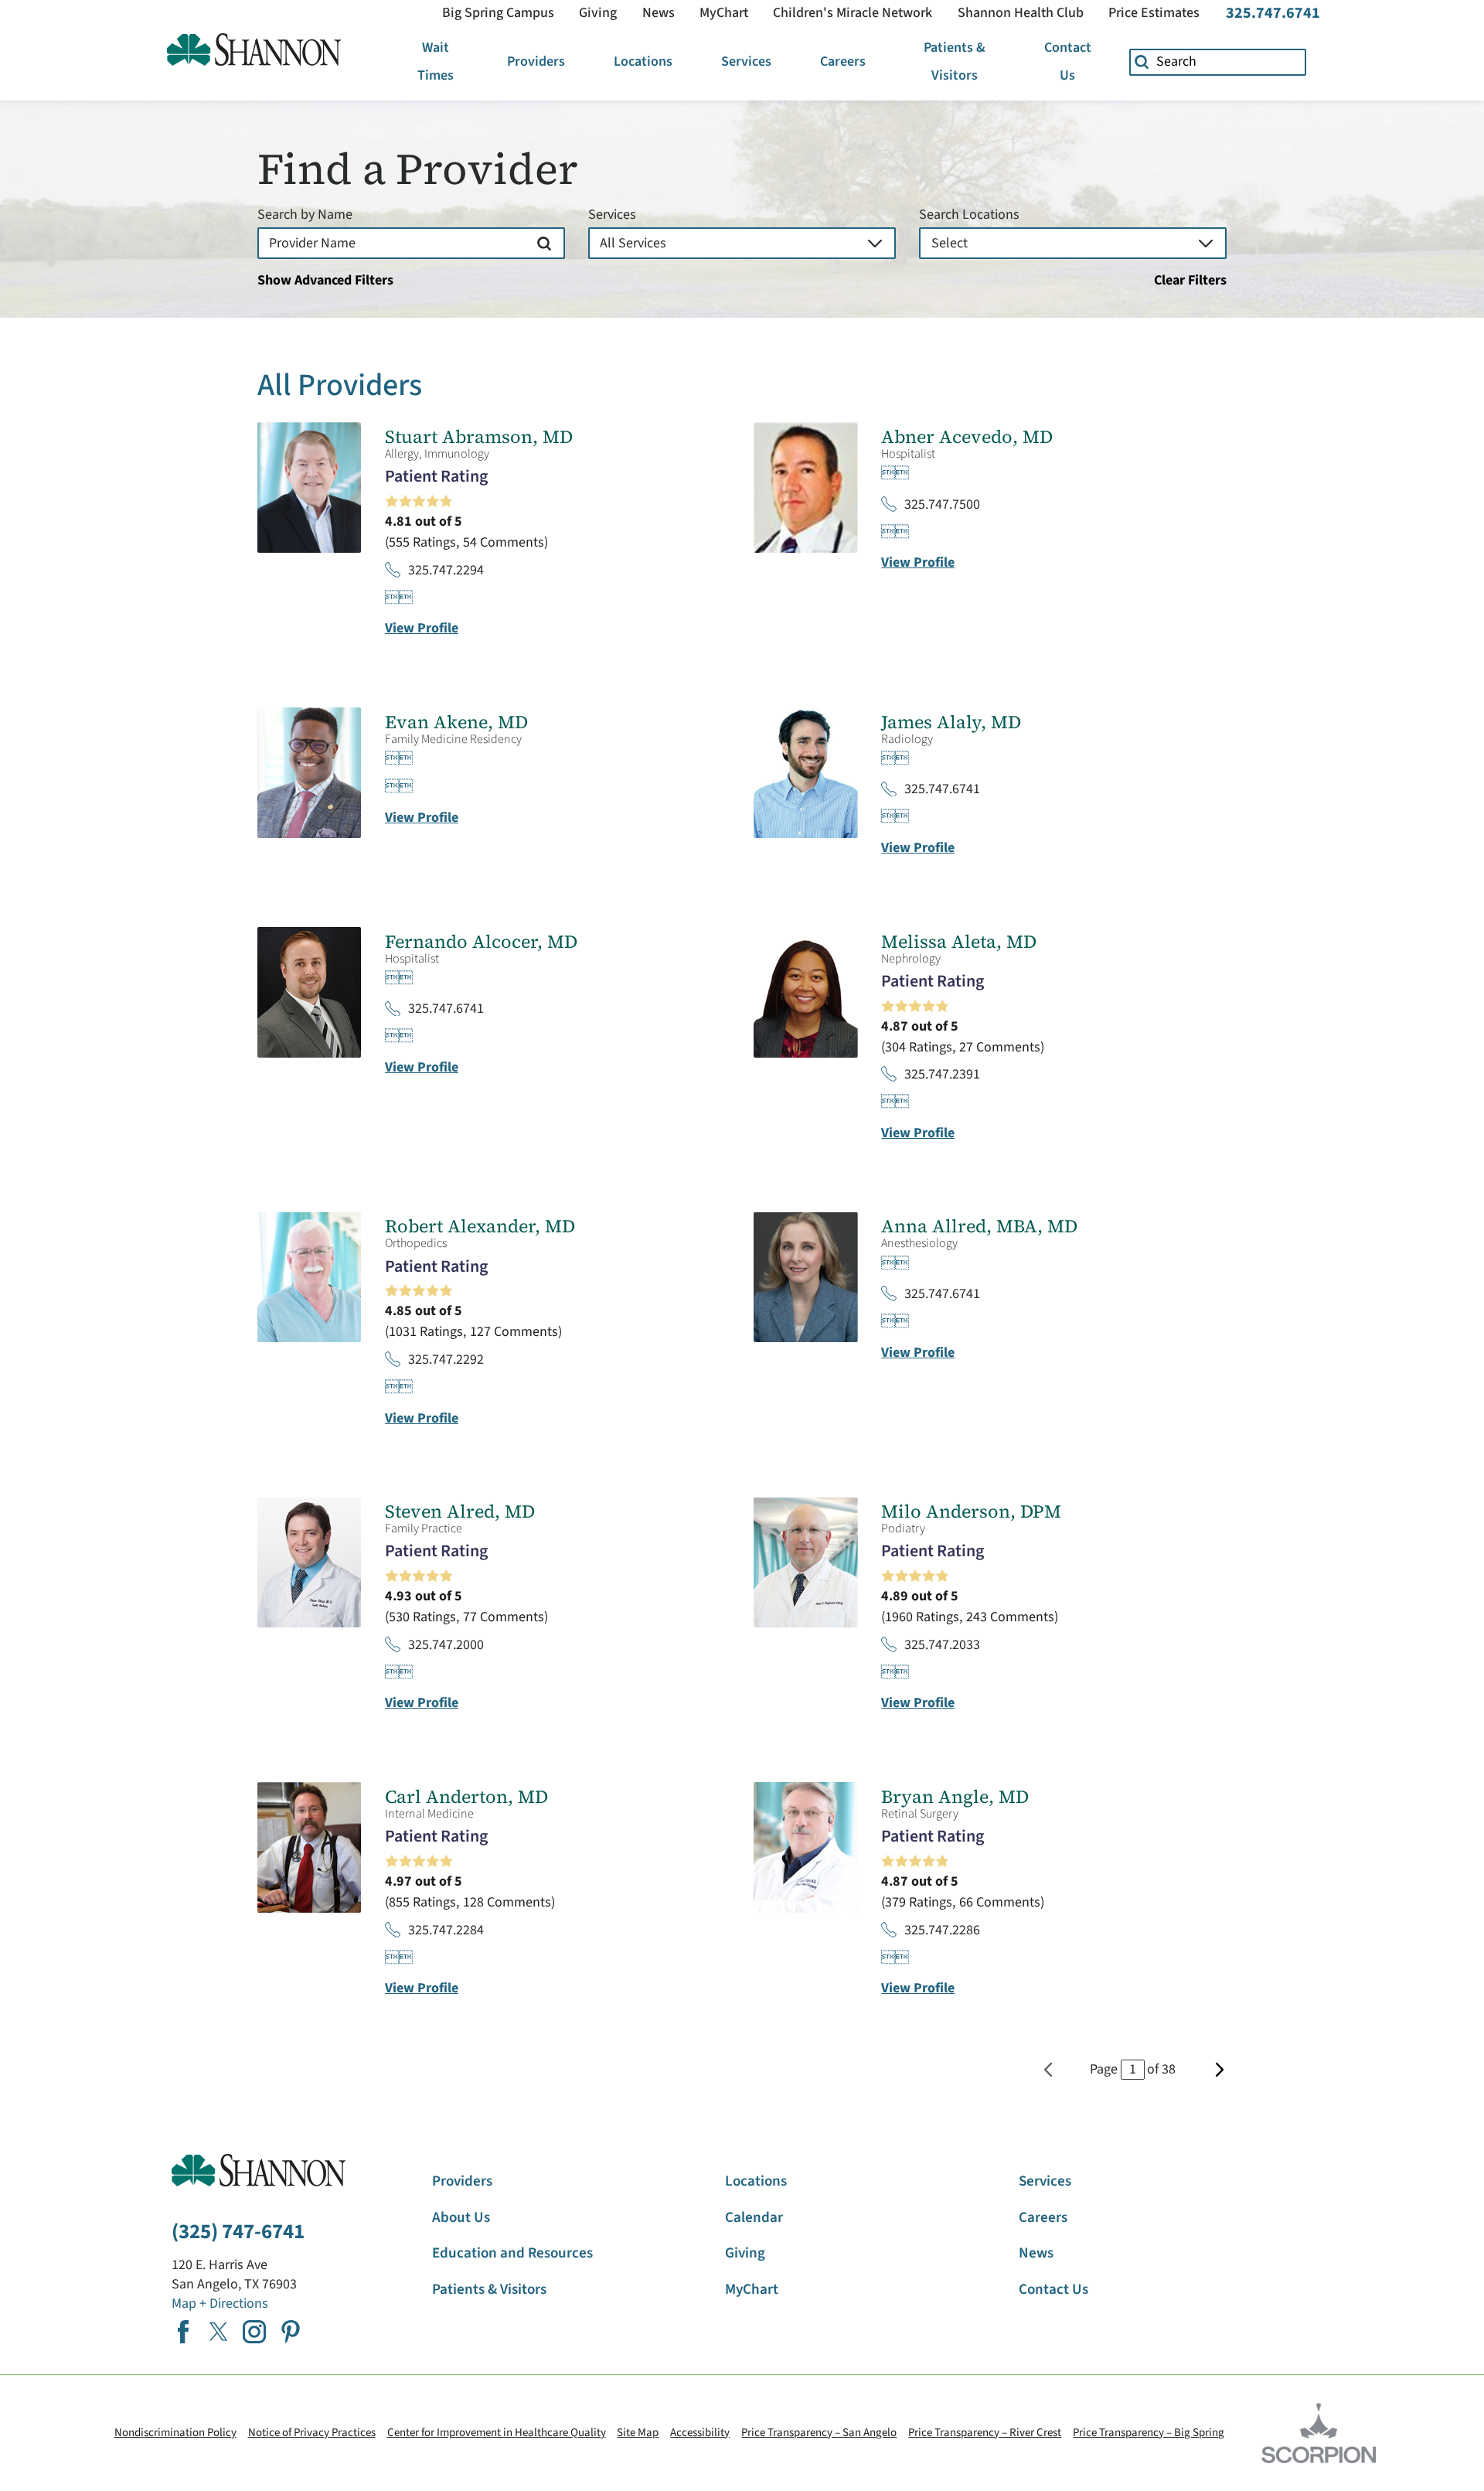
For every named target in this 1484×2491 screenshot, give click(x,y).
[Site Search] (1142, 62)
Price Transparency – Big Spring (1149, 2433)
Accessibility (700, 2433)
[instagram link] (254, 2332)
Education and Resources (512, 2253)
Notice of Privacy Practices (312, 2433)
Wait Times (436, 61)
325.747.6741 (1273, 13)
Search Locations (969, 215)
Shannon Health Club (1021, 13)
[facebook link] (183, 2332)
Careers (843, 61)
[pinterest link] (291, 2332)
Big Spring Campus (498, 13)
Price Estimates (1154, 13)
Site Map (638, 2433)
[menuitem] (436, 62)
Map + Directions (220, 2304)
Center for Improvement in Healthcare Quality (497, 2433)
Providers (536, 61)
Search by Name (305, 215)
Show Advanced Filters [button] (325, 280)
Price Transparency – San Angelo (819, 2433)
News (659, 13)
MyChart (724, 13)
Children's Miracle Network (853, 13)
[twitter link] (219, 2332)
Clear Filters (1190, 281)
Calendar (754, 2218)
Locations (643, 61)
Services (746, 61)
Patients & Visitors (955, 61)
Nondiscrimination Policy (175, 2433)
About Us (461, 2218)
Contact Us (1068, 61)
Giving (598, 13)
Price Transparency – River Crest (985, 2433)
